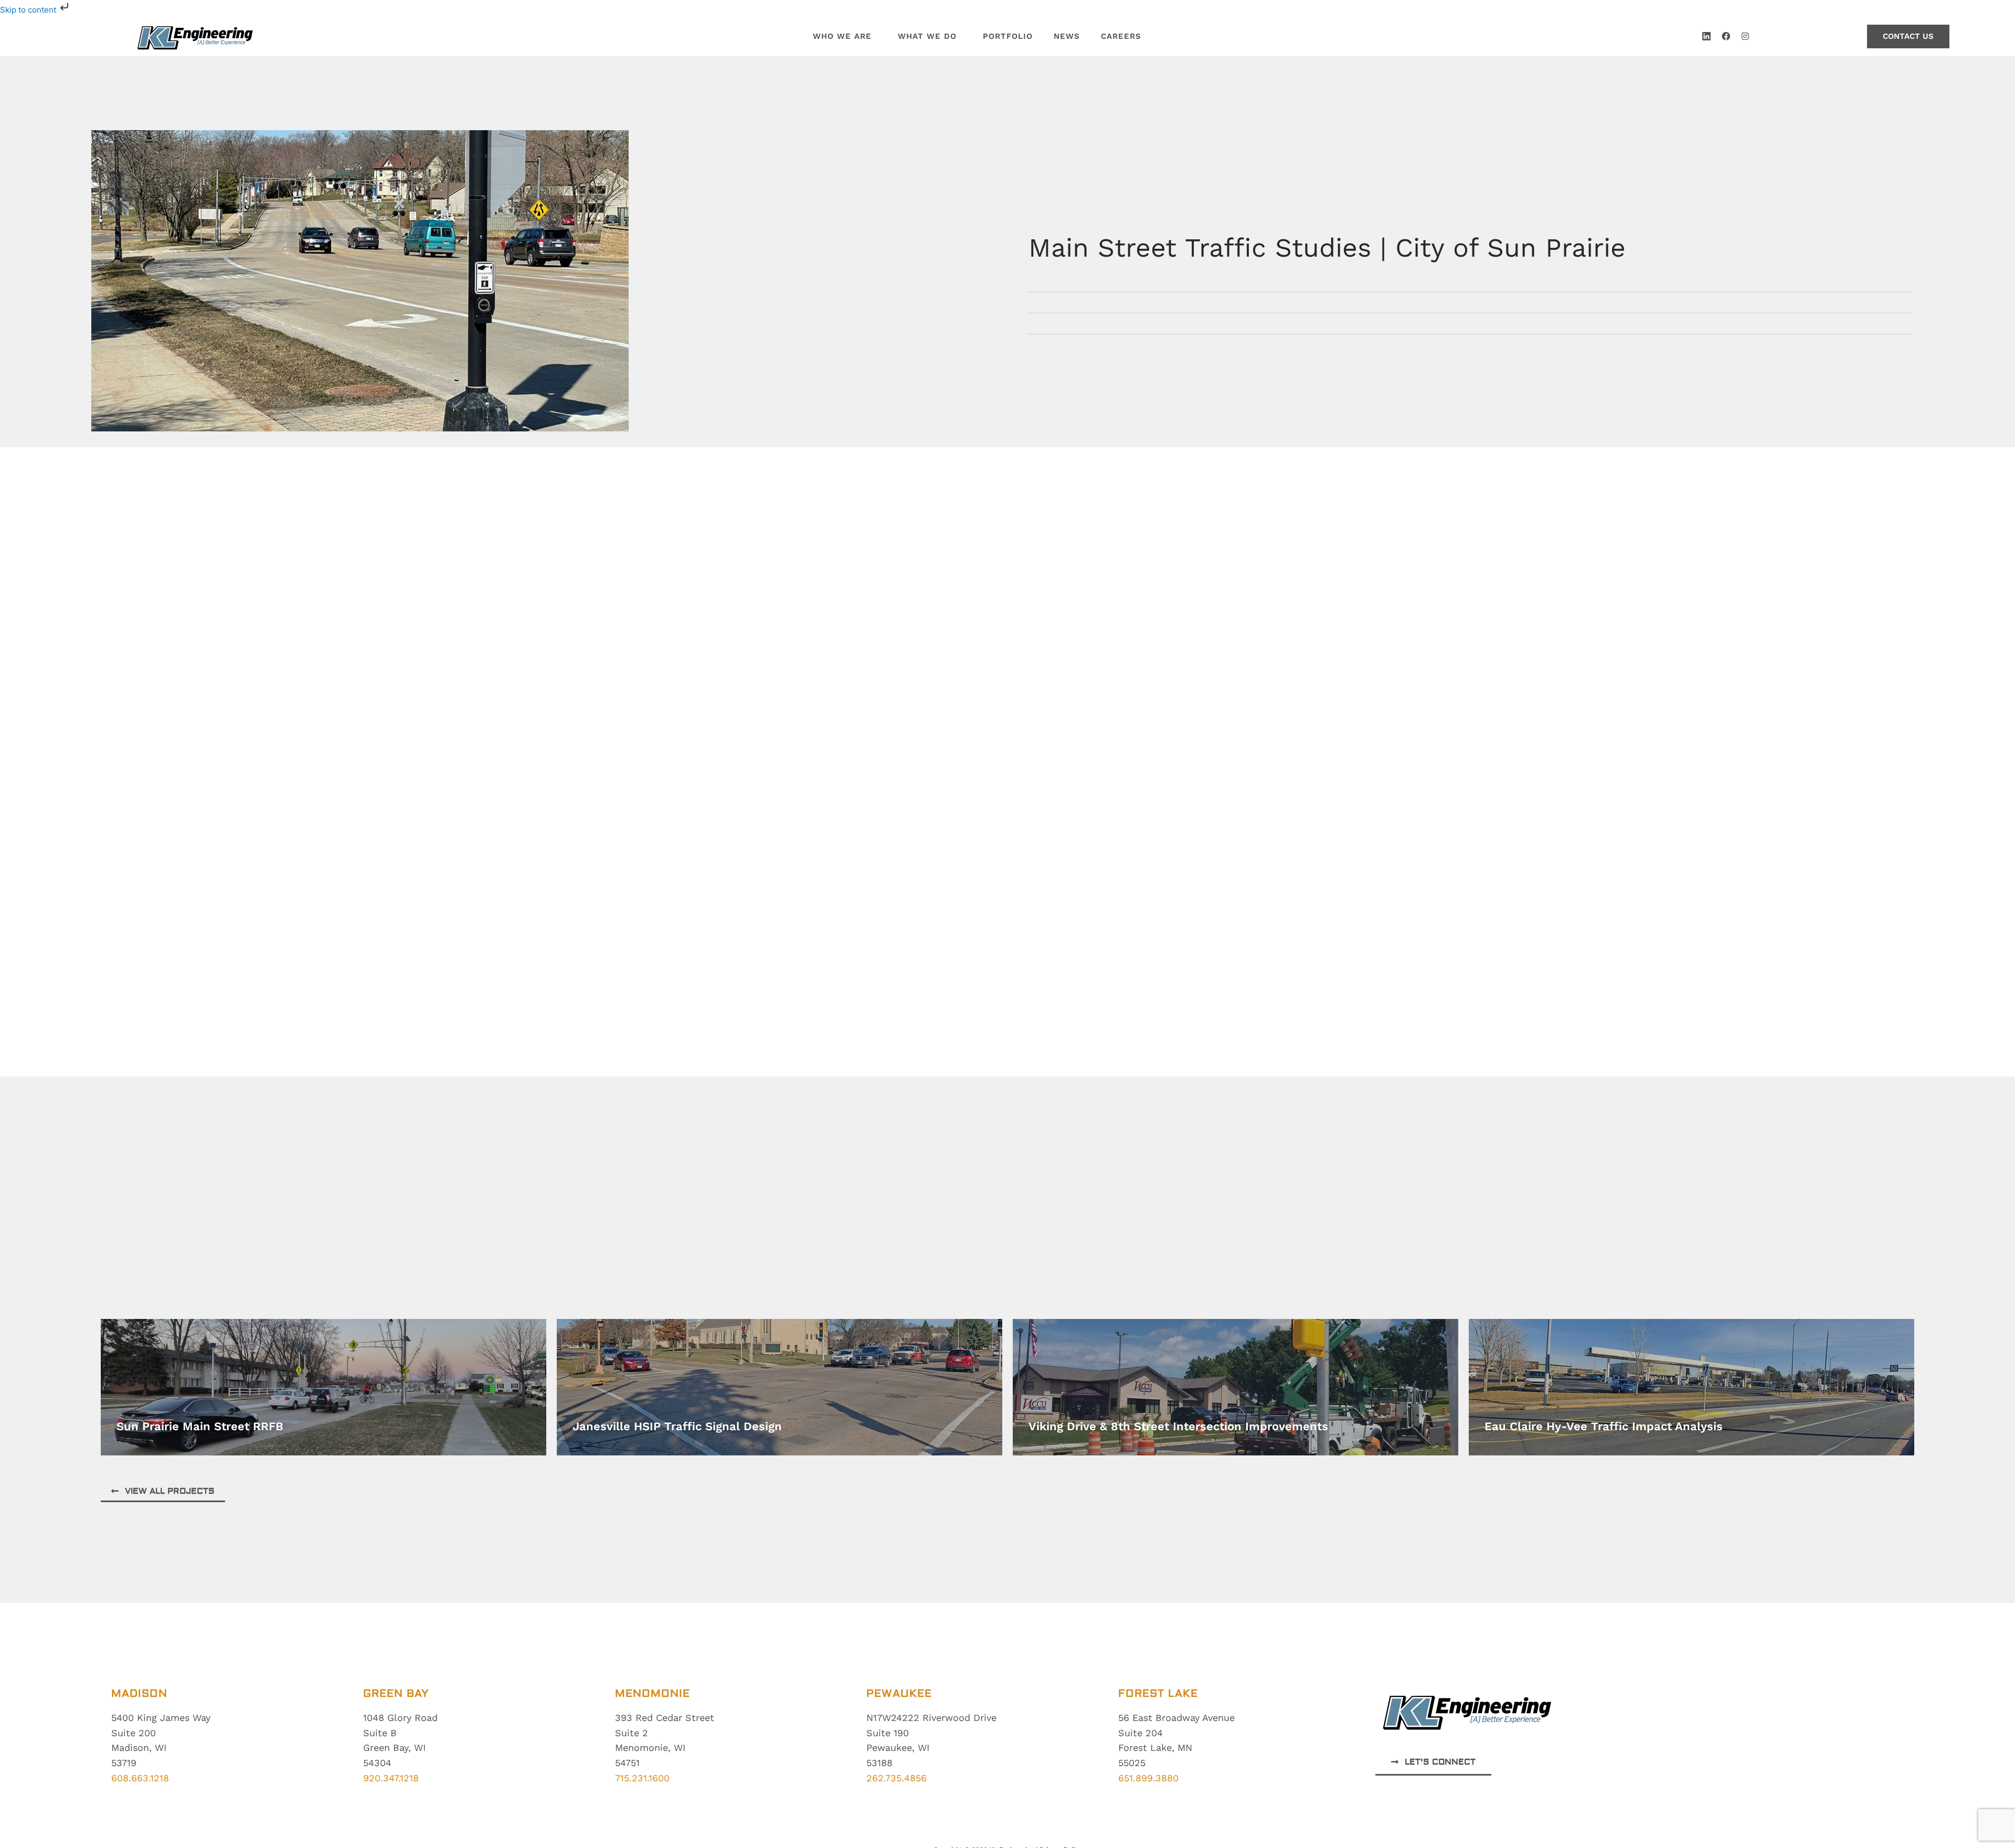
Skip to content (29, 10)
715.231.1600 (642, 1778)
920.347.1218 (391, 1778)
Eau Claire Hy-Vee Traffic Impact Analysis (1604, 1426)
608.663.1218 (140, 1778)
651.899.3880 (1148, 1778)
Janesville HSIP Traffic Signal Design (677, 1426)
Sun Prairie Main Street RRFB (200, 1426)
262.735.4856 (897, 1778)
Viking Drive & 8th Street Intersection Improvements (1178, 1426)
